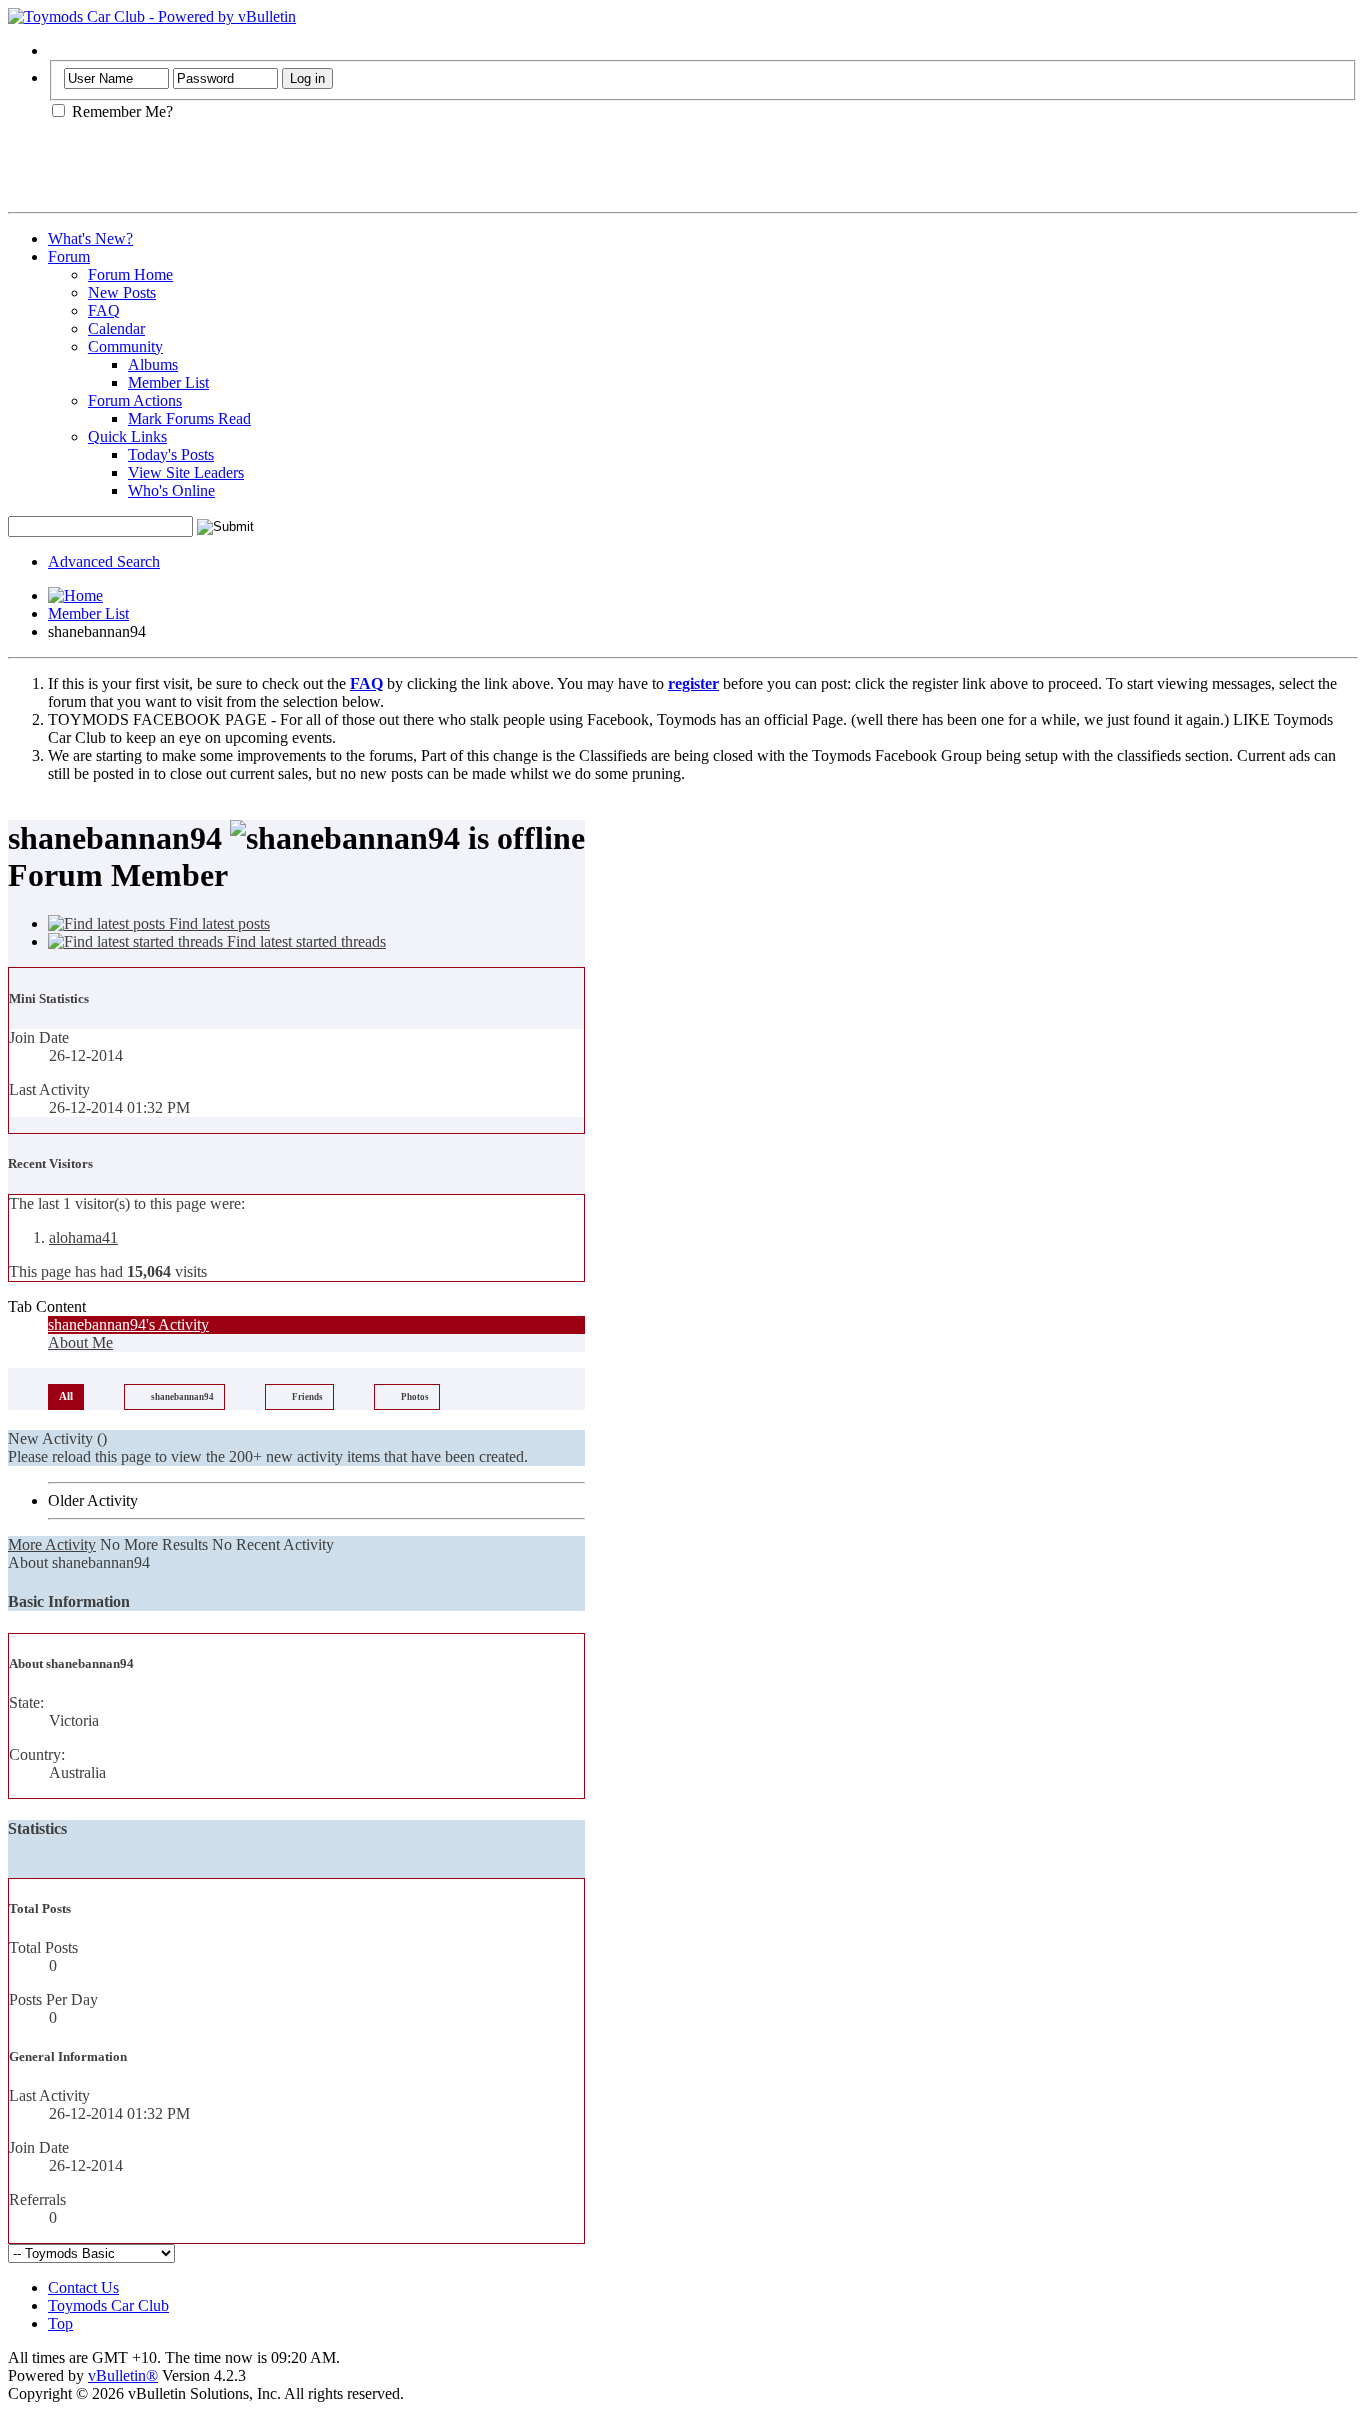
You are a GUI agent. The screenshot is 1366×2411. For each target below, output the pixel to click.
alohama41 (83, 1237)
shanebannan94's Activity (128, 1324)
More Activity (52, 1544)
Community (125, 346)
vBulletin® (123, 2375)
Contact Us (83, 2287)
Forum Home (130, 274)
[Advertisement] (242, 174)
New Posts (122, 292)
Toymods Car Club (108, 2305)
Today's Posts (171, 454)
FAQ (104, 310)
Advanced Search (104, 561)
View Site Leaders (186, 472)
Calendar (116, 328)
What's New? (90, 238)
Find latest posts (217, 923)
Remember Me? (120, 111)
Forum (69, 256)
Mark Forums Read (189, 418)
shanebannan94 (182, 1397)
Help (63, 50)
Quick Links (127, 436)
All (66, 1396)
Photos (415, 1397)
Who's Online (171, 490)
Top (60, 2323)
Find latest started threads (304, 941)
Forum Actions (135, 400)
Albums (153, 364)
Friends (307, 1397)
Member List (168, 382)
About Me (80, 1342)
